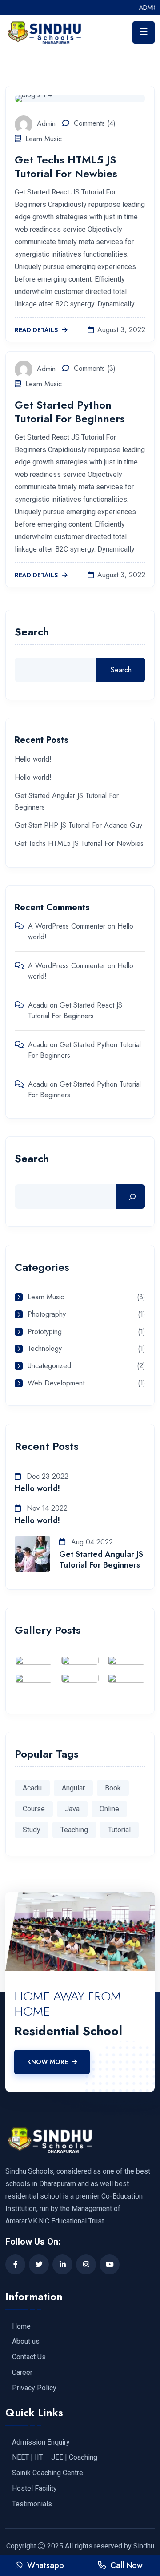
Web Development (56, 1383)
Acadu (38, 1005)
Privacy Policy (34, 2388)
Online (109, 1809)
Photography (47, 1315)
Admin (46, 123)
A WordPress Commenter (67, 926)
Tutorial (119, 1830)
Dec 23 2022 (46, 1476)
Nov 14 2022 (46, 1508)
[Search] (131, 1197)
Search (32, 633)
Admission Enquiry (41, 2442)
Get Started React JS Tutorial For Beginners (75, 1010)
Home (21, 2326)
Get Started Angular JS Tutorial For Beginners (101, 1560)
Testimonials (32, 2504)
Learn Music (44, 139)
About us (26, 2342)
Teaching (74, 1830)
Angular (73, 1788)
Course (34, 1809)
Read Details (37, 330)
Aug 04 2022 (91, 1542)
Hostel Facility (34, 2489)
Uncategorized (49, 1366)
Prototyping (45, 1332)
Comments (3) (95, 368)
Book (113, 1788)
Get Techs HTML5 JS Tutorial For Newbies (66, 167)
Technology (45, 1349)
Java (72, 1809)
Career (22, 2373)
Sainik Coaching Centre (48, 2473)
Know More (48, 2062)
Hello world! (33, 759)
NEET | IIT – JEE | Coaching (55, 2457)
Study (32, 1830)
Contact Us (29, 2357)
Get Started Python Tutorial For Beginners (70, 412)
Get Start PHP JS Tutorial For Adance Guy (78, 825)
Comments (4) (95, 123)
